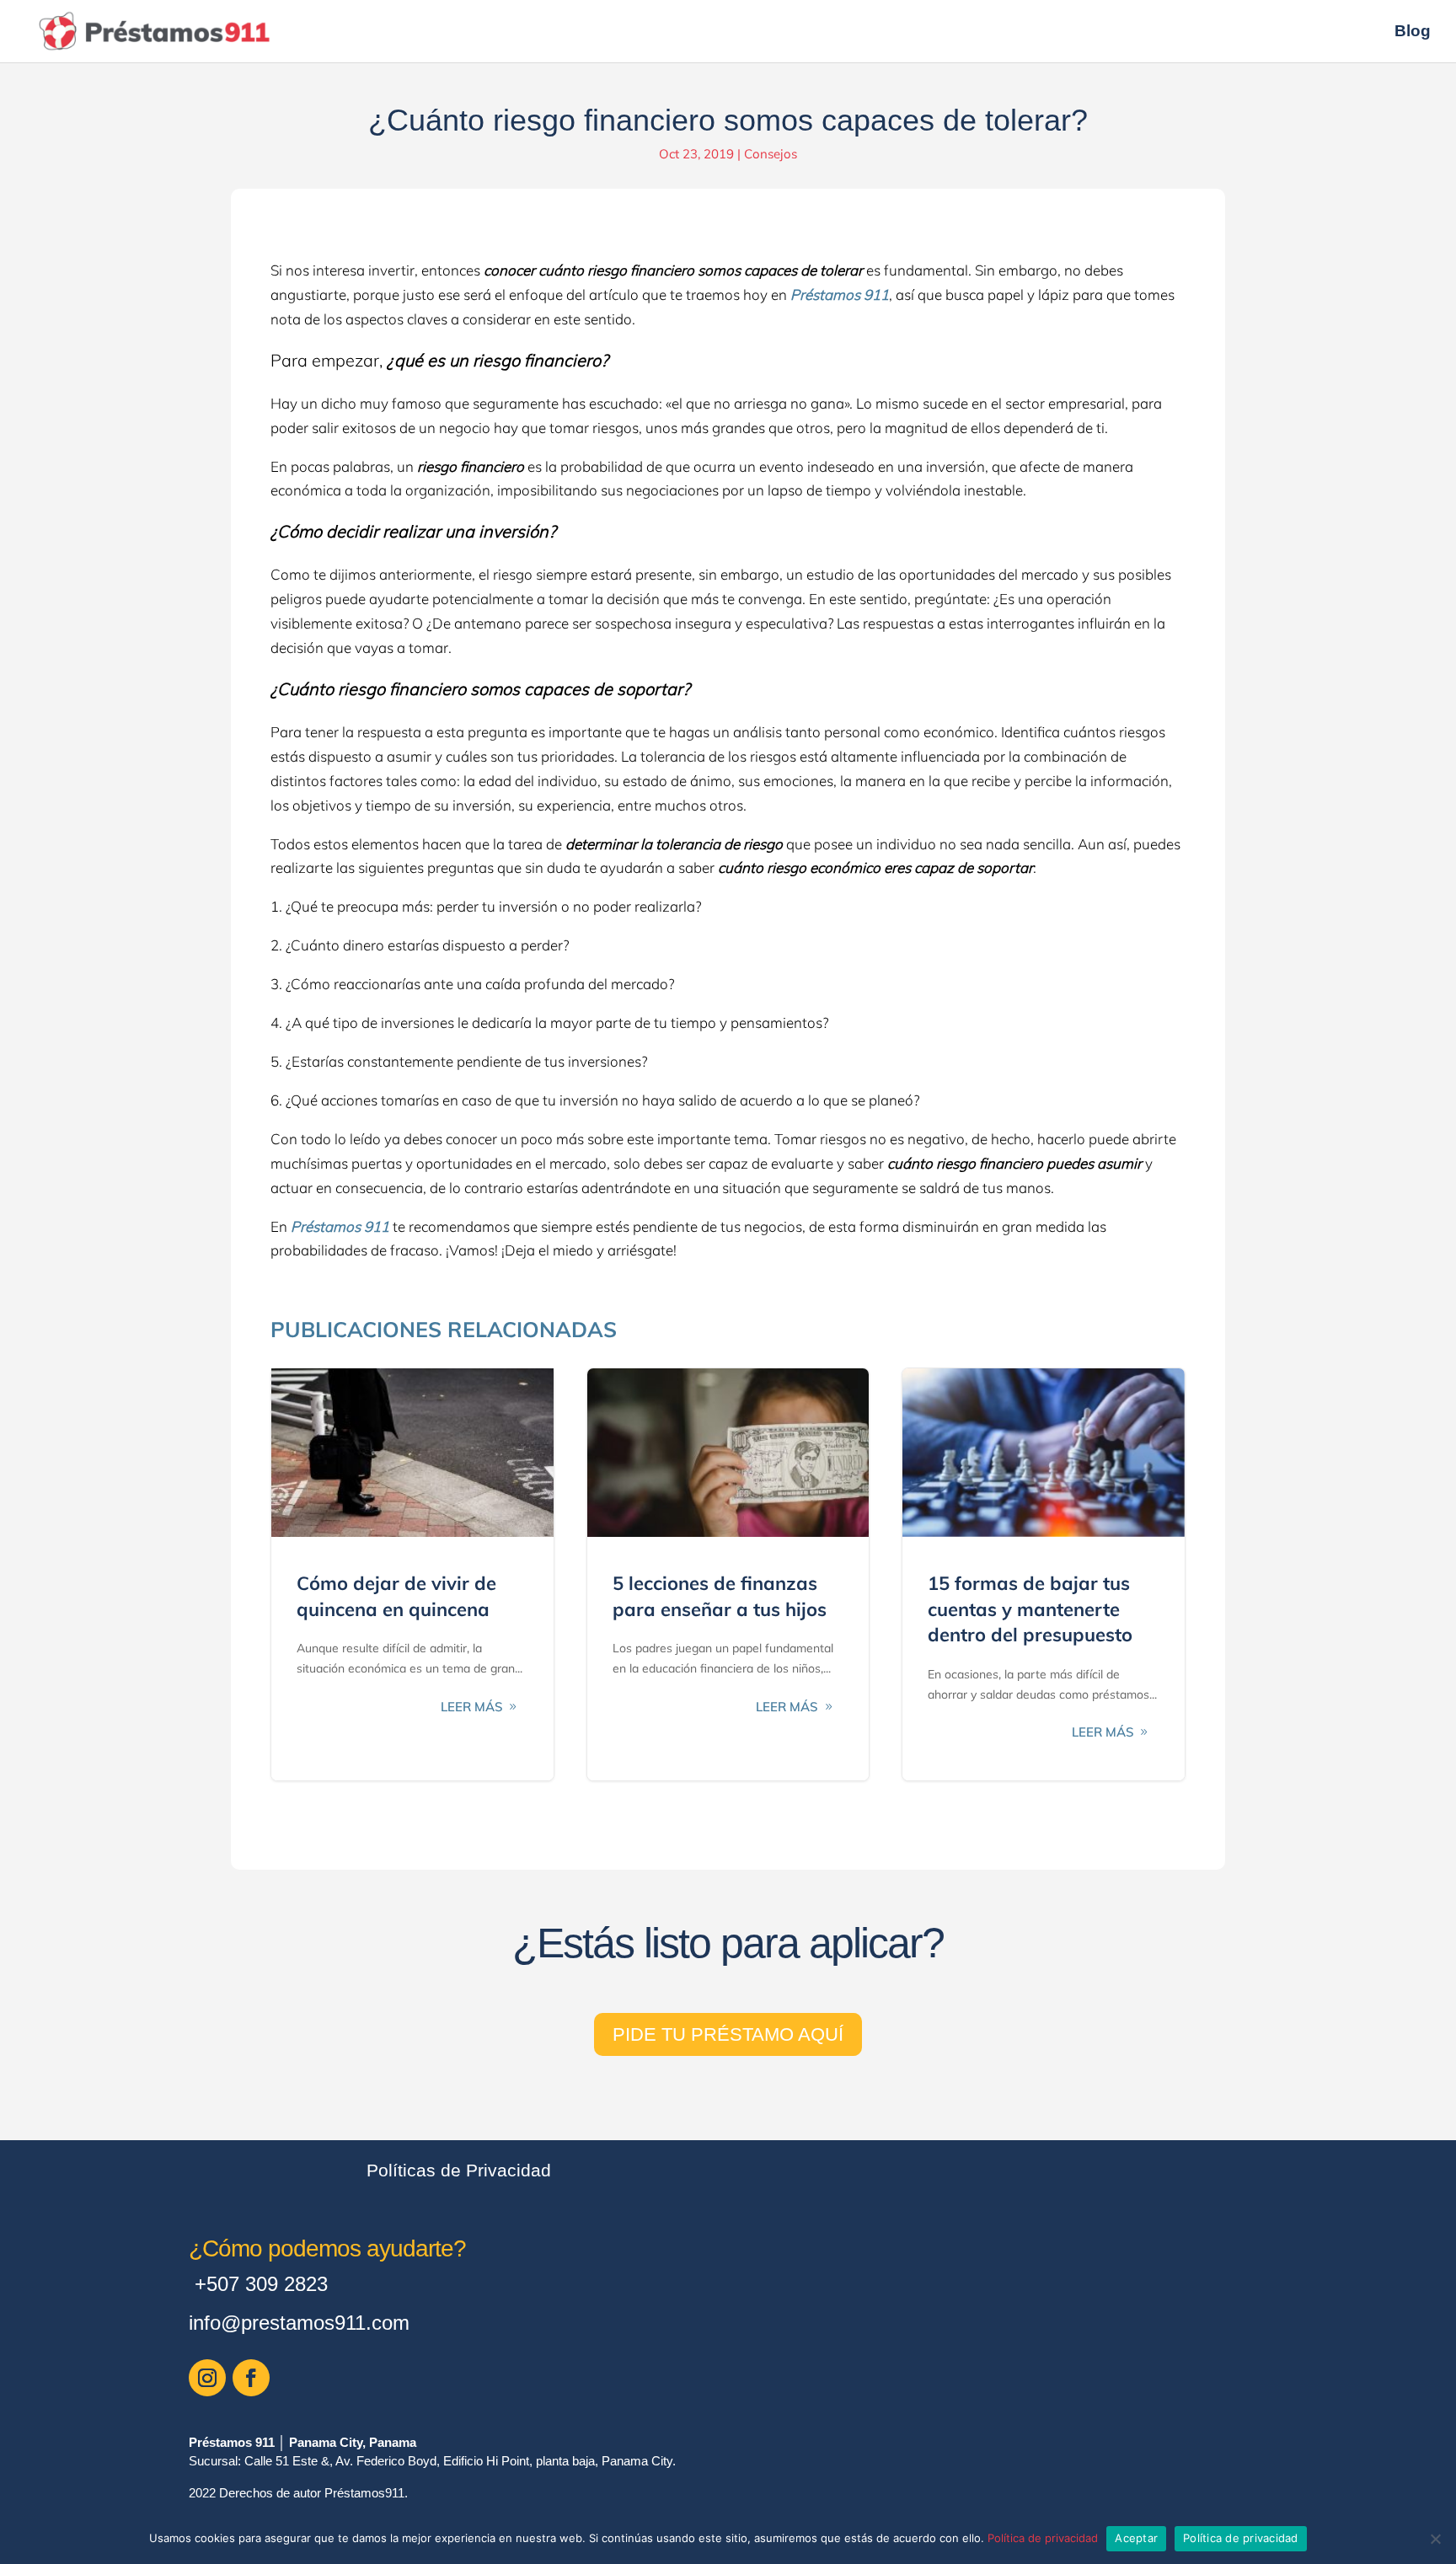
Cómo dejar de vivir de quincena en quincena (412, 1574)
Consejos (771, 154)
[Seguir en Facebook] (251, 2378)
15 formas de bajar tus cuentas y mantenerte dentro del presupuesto (1044, 1574)
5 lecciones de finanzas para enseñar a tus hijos (728, 1574)
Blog (1413, 32)
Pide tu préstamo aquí (728, 2034)
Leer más (472, 1707)
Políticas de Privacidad (459, 2170)
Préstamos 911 (840, 294)
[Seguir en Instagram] (207, 2378)
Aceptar (1136, 2538)
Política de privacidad (1043, 2538)
